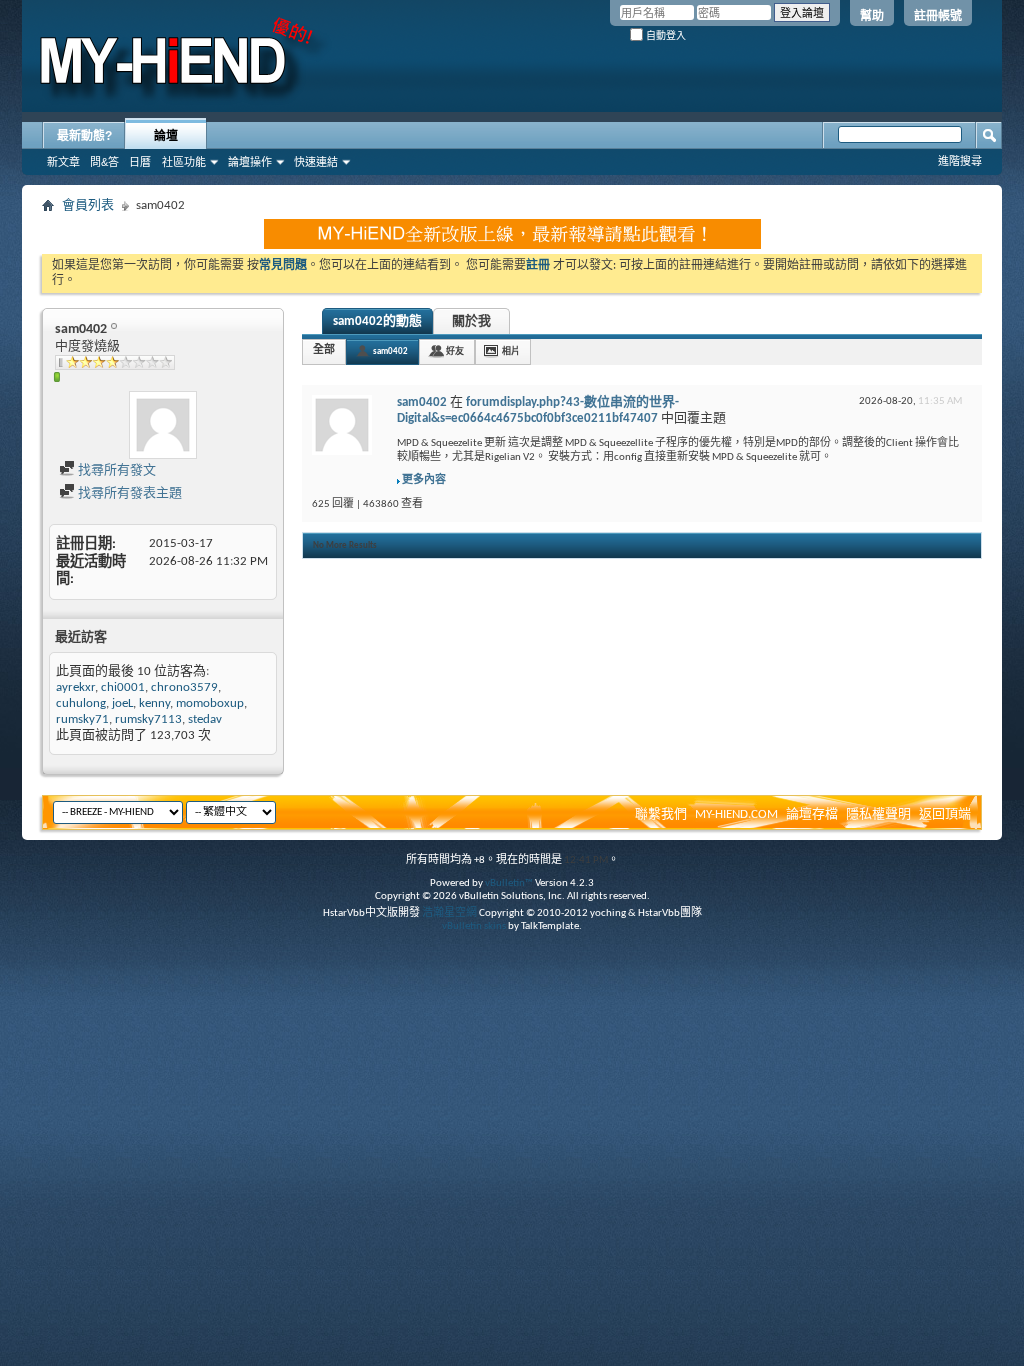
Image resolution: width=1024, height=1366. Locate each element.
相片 (511, 351)
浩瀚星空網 (449, 913)
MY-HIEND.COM (736, 814)
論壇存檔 (812, 814)
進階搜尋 (960, 161)
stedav (205, 719)
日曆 (140, 162)
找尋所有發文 (115, 470)
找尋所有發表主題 (128, 493)
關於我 (471, 321)
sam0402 (390, 351)
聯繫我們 (661, 814)
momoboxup (210, 703)
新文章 (63, 162)
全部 (324, 350)
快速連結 (316, 162)
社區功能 (184, 162)
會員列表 (88, 205)
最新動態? (84, 136)
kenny (154, 703)
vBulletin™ (509, 883)
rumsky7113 (148, 719)
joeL (122, 703)
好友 (455, 351)
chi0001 (123, 687)
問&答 (104, 162)
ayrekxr (75, 687)
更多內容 (424, 480)
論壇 (166, 136)
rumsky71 (82, 719)
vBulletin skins (474, 926)
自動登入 (664, 35)
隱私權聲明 (878, 814)
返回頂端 (945, 814)
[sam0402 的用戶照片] (163, 425)
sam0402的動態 (377, 321)
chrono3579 (184, 687)
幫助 (872, 16)
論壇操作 (250, 162)
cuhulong (81, 703)
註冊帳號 (938, 16)
